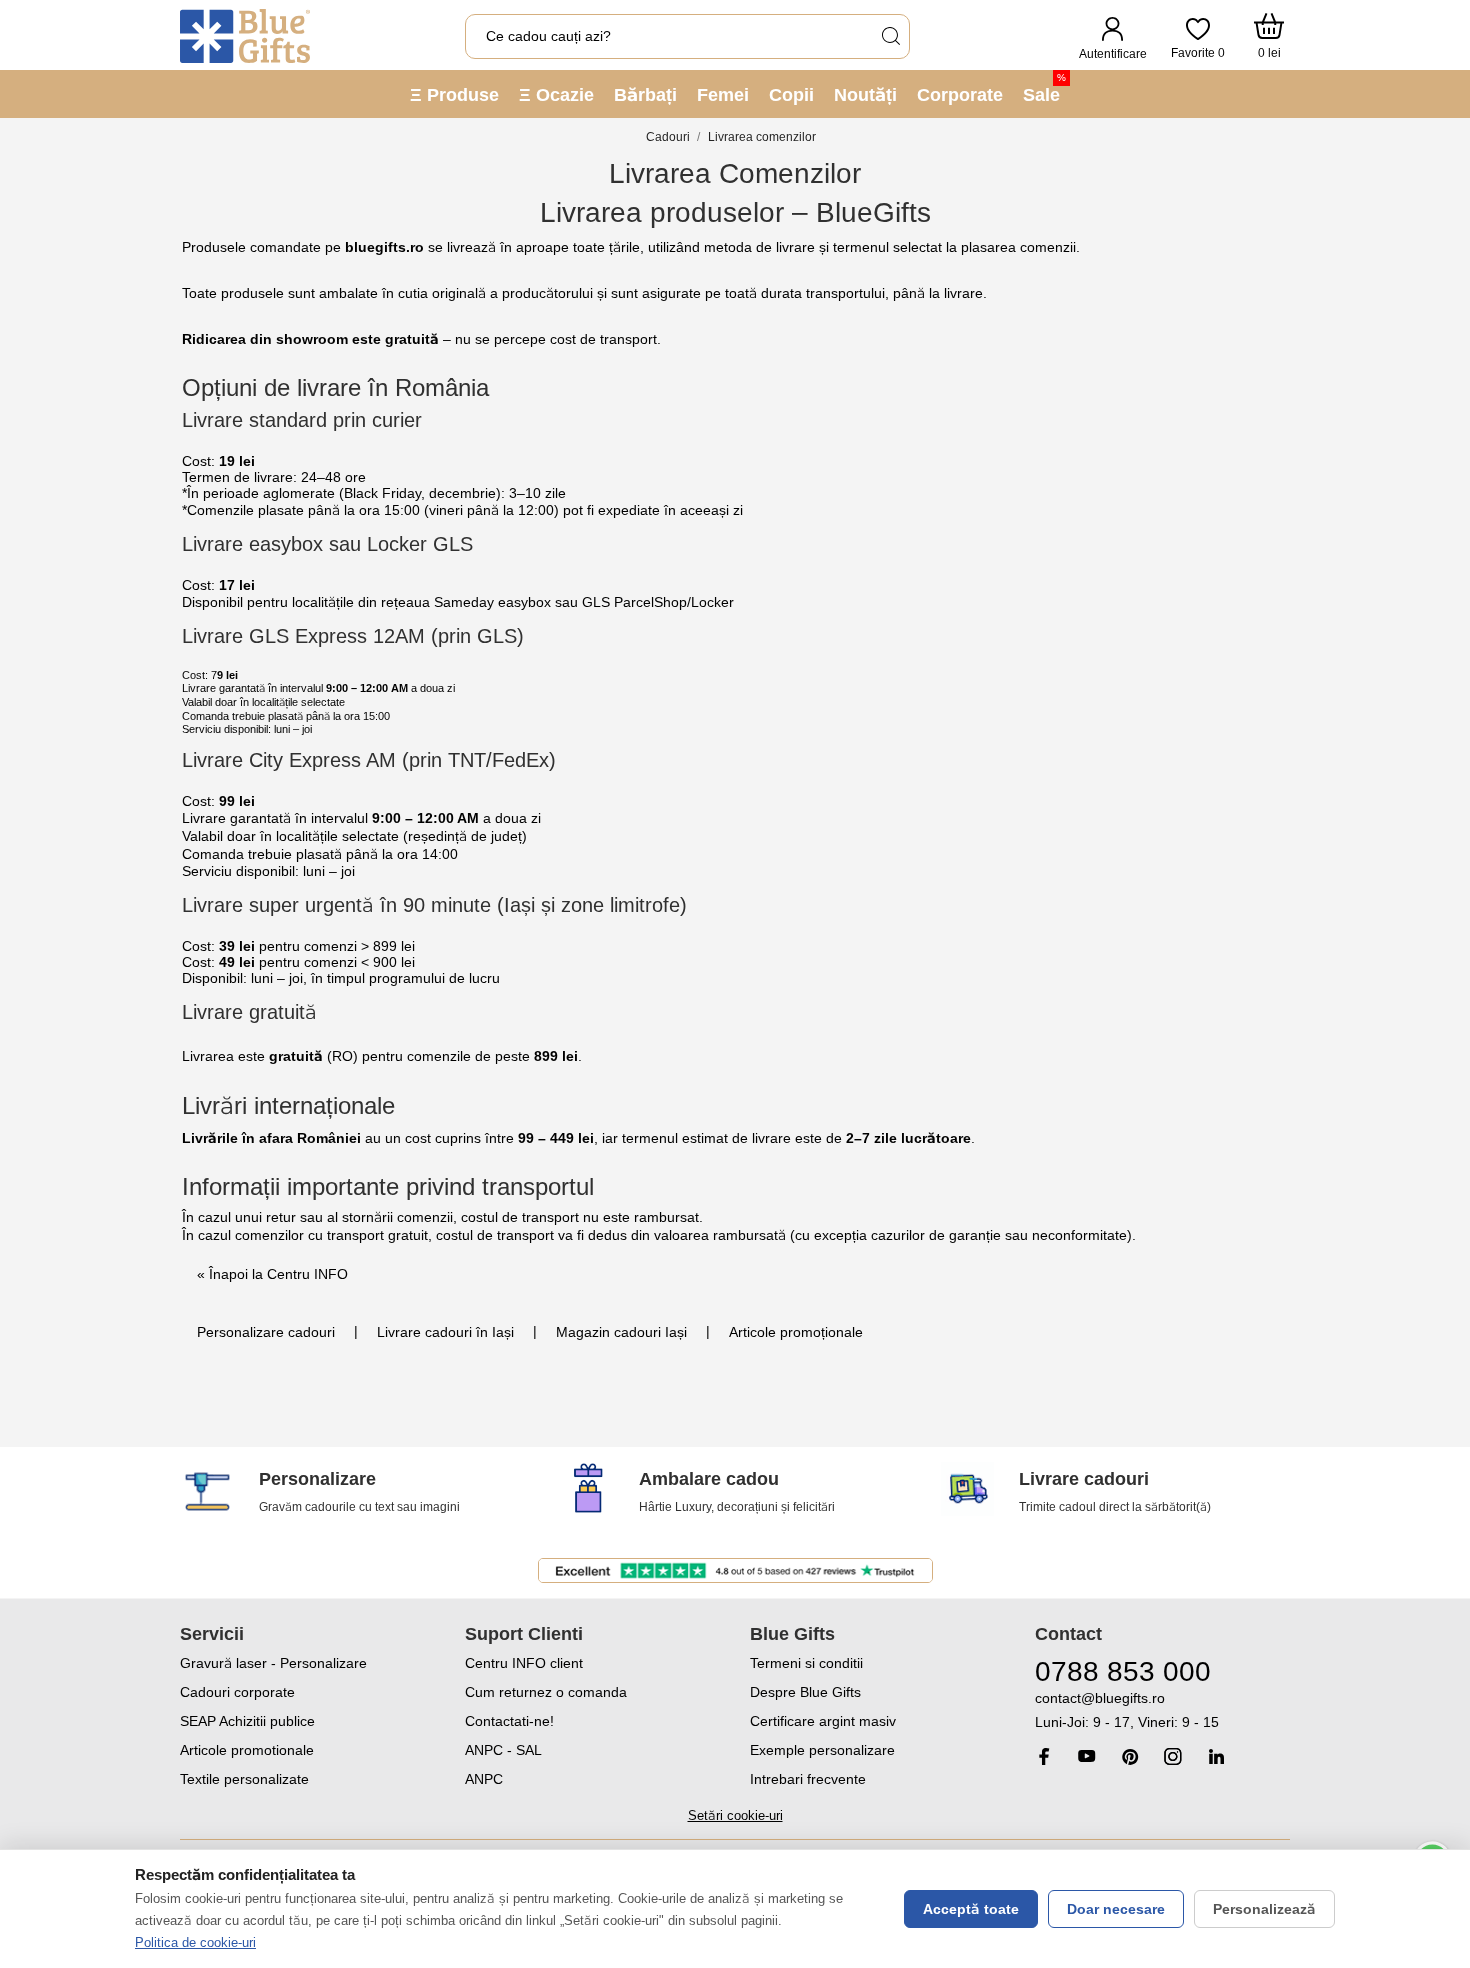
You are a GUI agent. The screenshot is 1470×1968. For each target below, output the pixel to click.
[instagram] (1173, 1756)
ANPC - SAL (503, 1750)
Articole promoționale (796, 1332)
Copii (791, 95)
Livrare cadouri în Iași (445, 1332)
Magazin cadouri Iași (621, 1332)
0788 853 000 (1123, 1671)
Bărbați (645, 95)
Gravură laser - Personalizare (273, 1663)
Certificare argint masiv (823, 1721)
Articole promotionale (247, 1750)
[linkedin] (1216, 1756)
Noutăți (865, 95)
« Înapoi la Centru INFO (272, 1274)
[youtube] (1087, 1756)
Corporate (960, 95)
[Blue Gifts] (245, 36)
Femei (723, 95)
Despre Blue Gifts (805, 1692)
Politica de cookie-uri (195, 1942)
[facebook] (1044, 1756)
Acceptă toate (971, 1909)
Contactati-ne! (509, 1721)
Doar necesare (1116, 1909)
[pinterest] (1130, 1756)
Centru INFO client (524, 1663)
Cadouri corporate (237, 1692)
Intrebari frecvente (808, 1779)
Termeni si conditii (806, 1663)
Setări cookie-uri (735, 1815)
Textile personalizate (244, 1779)
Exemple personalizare (822, 1750)
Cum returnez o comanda (546, 1692)
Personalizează (1264, 1909)
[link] (1162, 1710)
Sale (1044, 88)
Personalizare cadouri (266, 1332)
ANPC (484, 1779)
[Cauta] (890, 36)
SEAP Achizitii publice (247, 1721)
